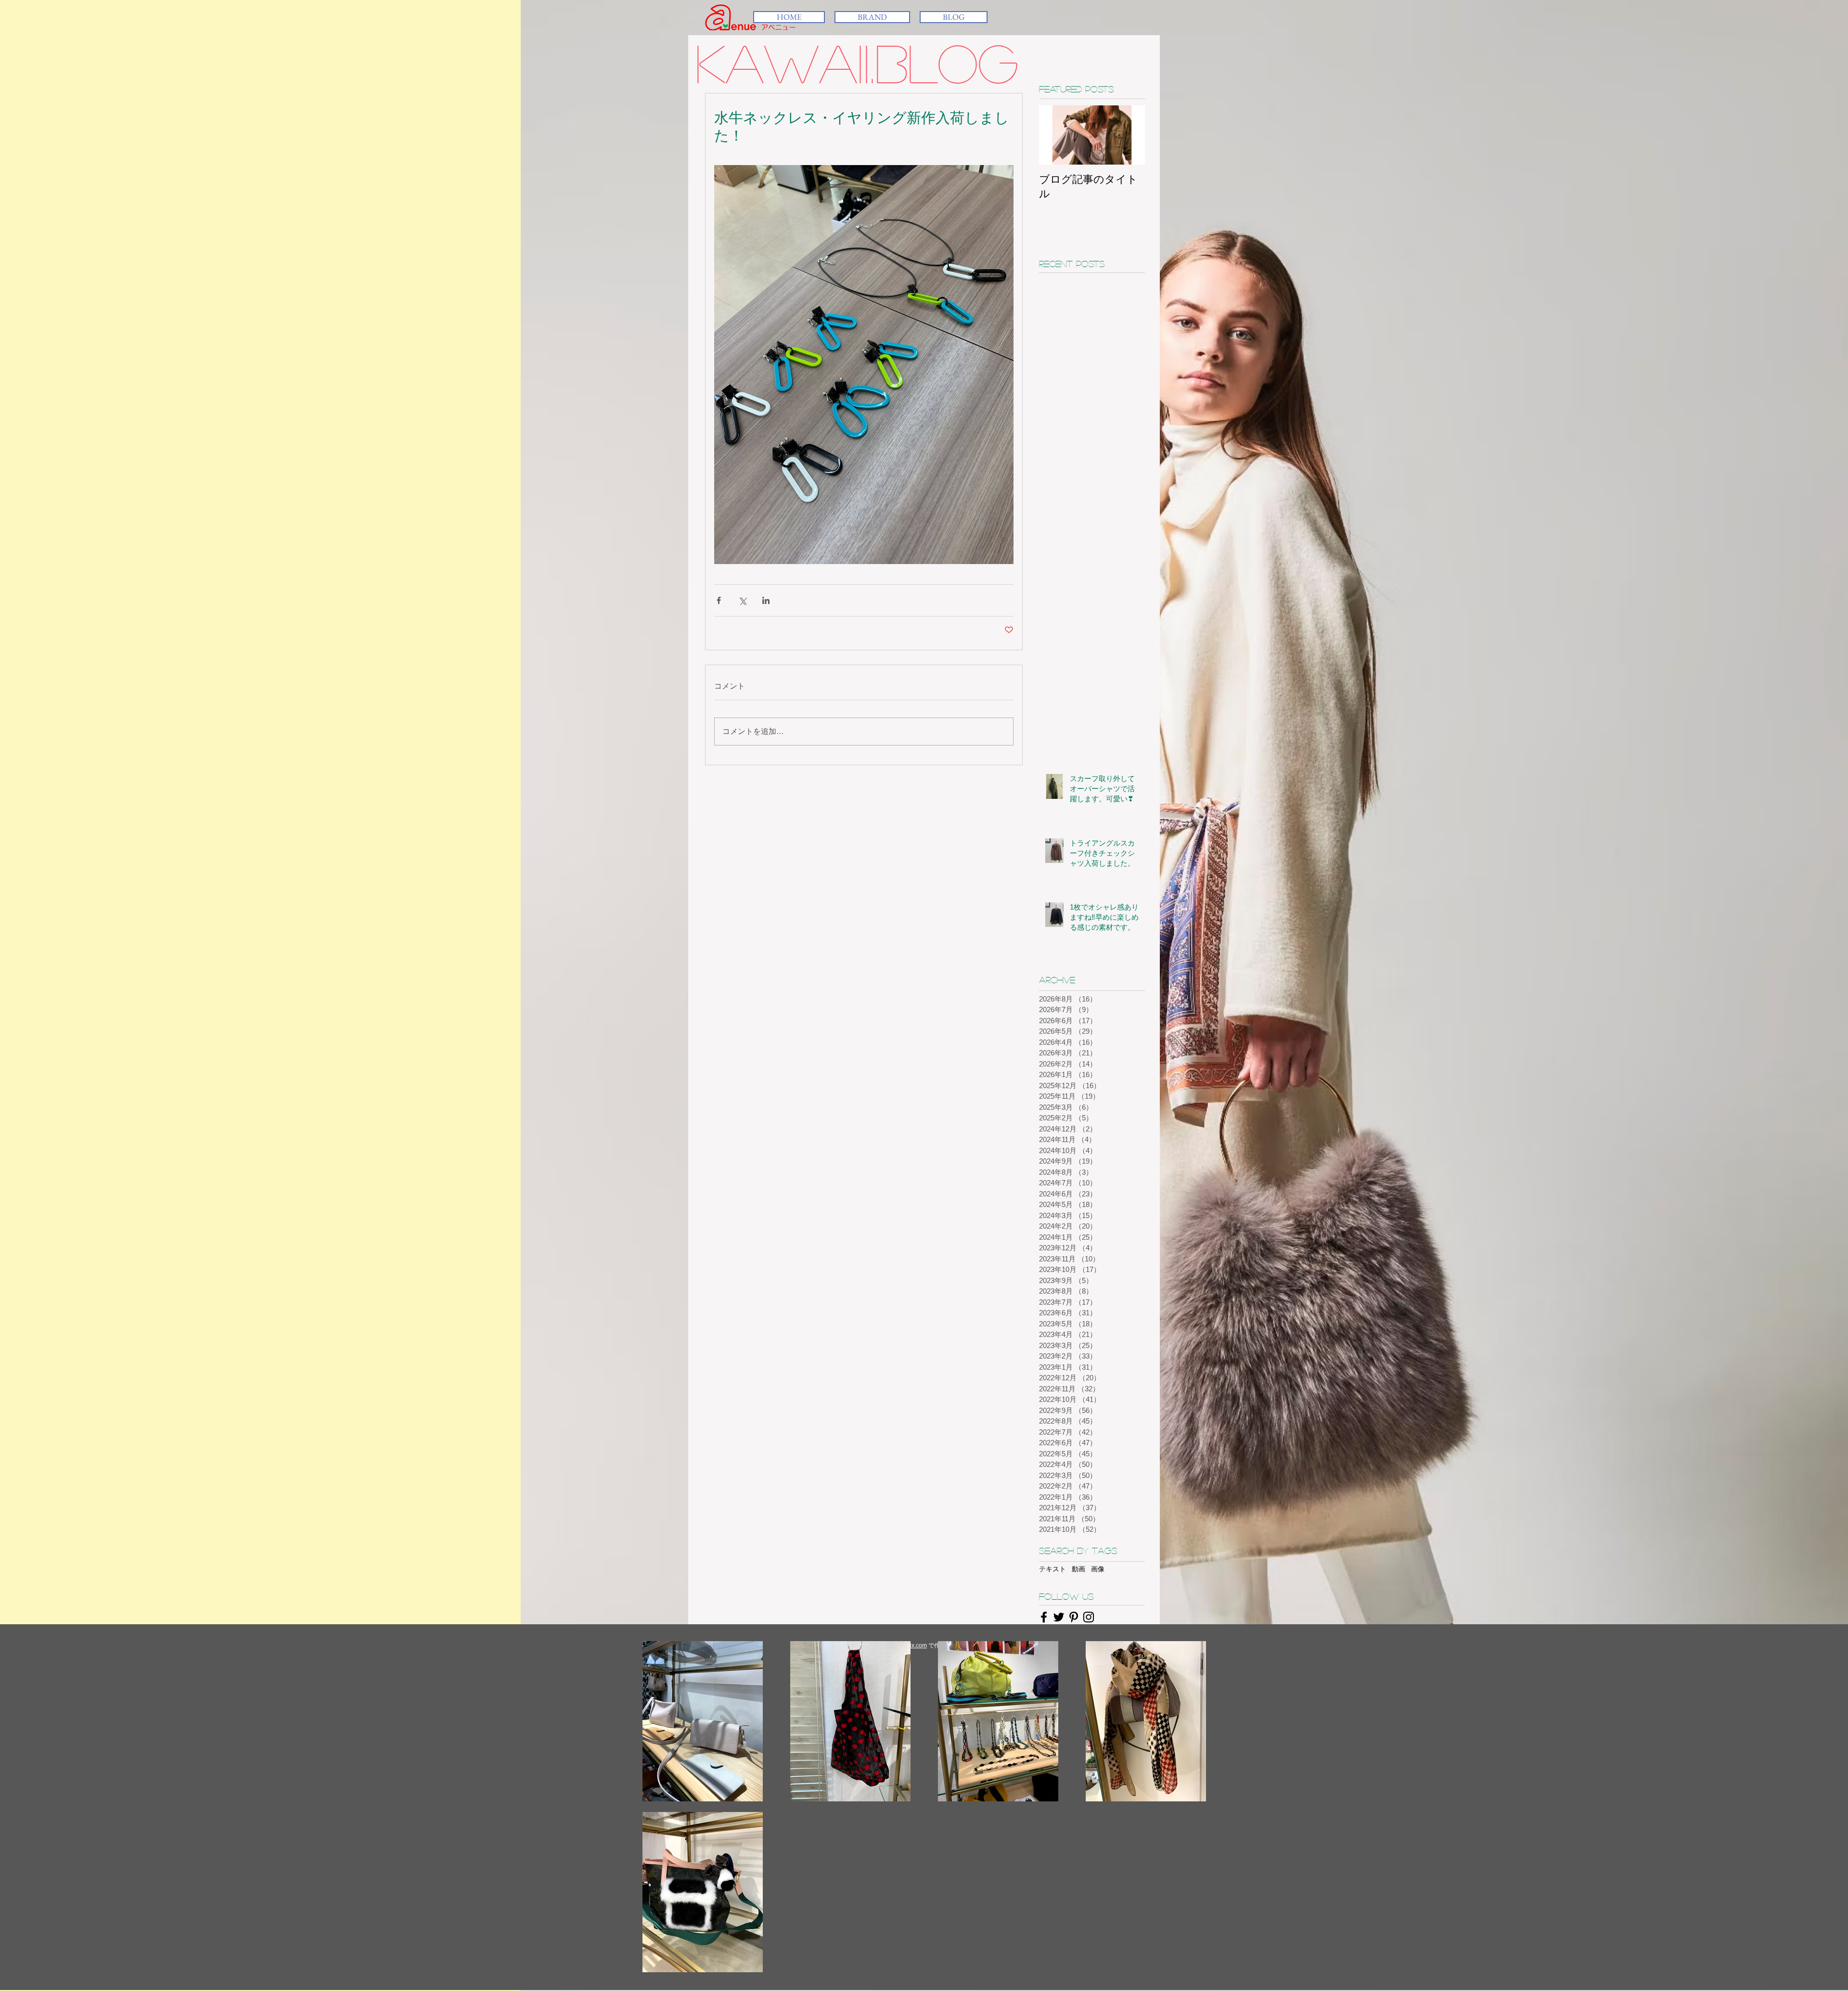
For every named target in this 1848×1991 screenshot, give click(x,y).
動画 (1078, 1569)
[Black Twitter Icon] (1059, 1617)
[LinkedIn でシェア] (766, 600)
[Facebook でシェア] (719, 600)
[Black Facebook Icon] (1044, 1617)
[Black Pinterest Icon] (1074, 1617)
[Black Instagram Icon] (1089, 1617)
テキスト (1052, 1569)
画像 (1098, 1569)
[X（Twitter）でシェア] (742, 600)
